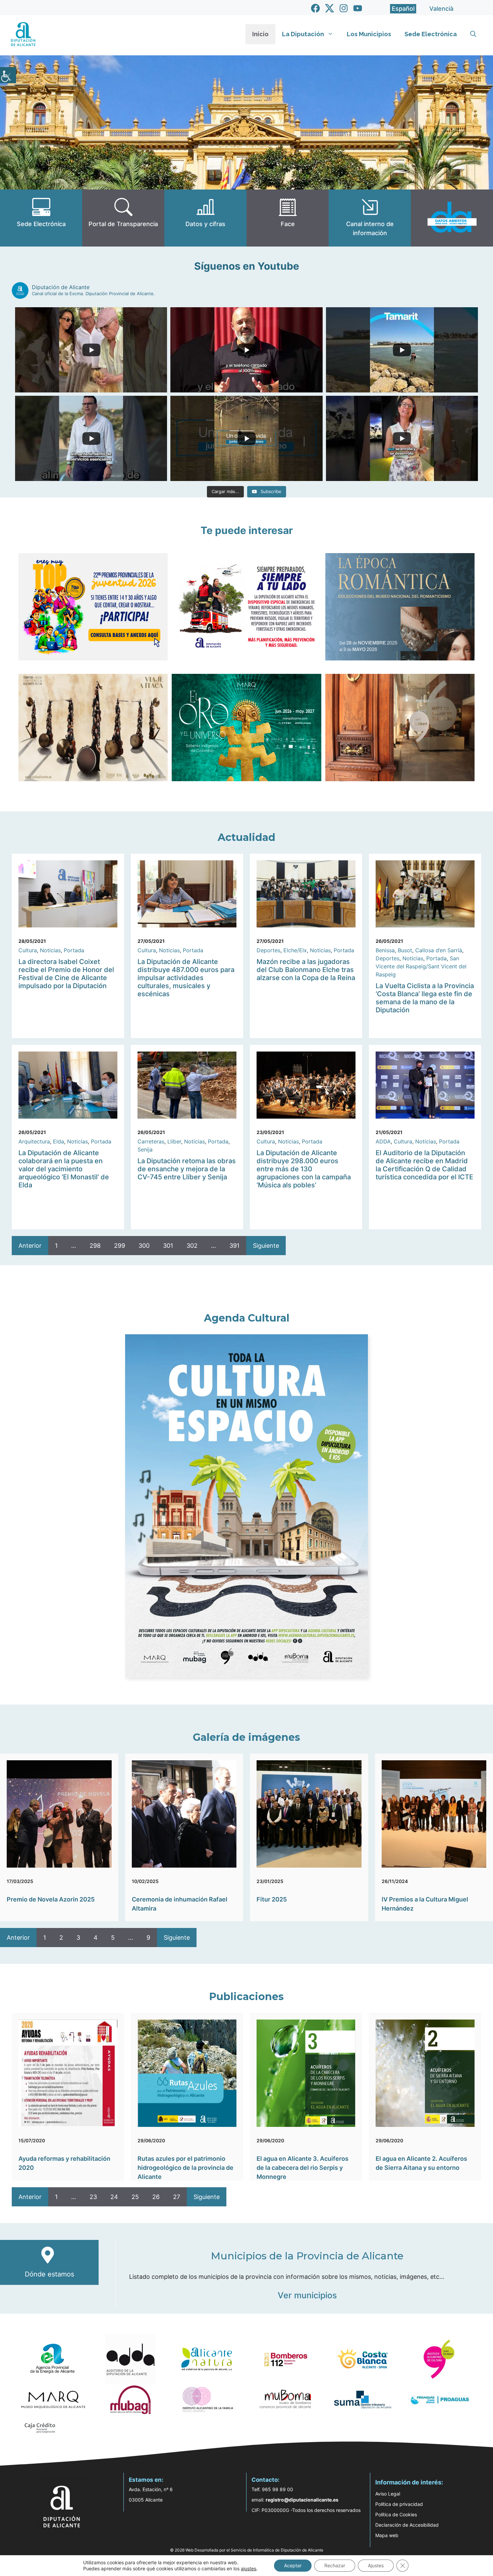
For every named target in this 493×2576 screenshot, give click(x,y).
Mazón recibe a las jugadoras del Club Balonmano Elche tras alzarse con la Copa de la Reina (306, 970)
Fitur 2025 (272, 1899)
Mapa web (387, 2535)
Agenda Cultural (247, 1318)
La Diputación (303, 34)
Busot (405, 950)
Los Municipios (369, 34)
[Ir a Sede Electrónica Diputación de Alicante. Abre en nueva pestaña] (41, 218)
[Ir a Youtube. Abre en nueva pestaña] (358, 8)
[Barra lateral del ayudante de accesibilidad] (8, 75)
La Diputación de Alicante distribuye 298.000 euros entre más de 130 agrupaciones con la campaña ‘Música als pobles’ (304, 1169)
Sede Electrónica (431, 34)
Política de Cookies (396, 2514)
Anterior (30, 1246)
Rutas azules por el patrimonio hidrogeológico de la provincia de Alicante (185, 2168)
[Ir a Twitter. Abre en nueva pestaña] (330, 8)
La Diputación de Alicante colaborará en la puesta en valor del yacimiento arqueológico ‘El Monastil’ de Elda (64, 1169)
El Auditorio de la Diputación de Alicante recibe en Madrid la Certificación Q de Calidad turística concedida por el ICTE (424, 1165)
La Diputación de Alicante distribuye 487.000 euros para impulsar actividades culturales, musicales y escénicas (186, 978)
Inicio (260, 34)
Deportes (268, 950)
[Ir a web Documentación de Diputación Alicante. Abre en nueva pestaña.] (205, 218)
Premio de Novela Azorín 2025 (51, 1899)
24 (114, 2197)
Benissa (385, 950)
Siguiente (266, 1246)
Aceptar (293, 2565)
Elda (59, 1141)
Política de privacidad (399, 2504)
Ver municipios (307, 2295)
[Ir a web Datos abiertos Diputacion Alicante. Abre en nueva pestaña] (452, 218)
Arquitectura (34, 1141)
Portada (74, 950)
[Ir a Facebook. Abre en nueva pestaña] (315, 8)
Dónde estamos (49, 2274)
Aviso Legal (388, 2494)
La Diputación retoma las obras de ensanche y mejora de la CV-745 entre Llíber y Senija (187, 1169)
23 (93, 2197)
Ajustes (376, 2565)
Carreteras (151, 1141)
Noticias (50, 950)
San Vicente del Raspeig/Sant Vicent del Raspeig (421, 966)
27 (177, 2197)
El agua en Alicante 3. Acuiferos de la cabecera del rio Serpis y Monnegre (303, 2168)
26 (156, 2197)
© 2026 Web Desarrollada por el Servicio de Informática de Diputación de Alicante (247, 2550)
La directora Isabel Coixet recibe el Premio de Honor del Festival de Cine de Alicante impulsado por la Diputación (66, 974)
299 (120, 1246)
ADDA (383, 1141)
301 (168, 1246)
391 (234, 1246)
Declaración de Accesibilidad (407, 2525)
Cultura (28, 950)
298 (95, 1246)
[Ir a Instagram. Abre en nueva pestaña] (344, 8)
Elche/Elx (295, 950)
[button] (473, 34)
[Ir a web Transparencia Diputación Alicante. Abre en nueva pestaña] (123, 218)
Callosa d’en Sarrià (439, 950)
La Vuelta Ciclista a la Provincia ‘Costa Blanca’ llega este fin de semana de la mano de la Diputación (425, 998)
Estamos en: (146, 2480)
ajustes (249, 2568)
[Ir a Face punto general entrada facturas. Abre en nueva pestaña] (288, 218)
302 (192, 1246)
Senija (145, 1149)
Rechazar (335, 2565)
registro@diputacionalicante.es (302, 2500)
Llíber (174, 1141)
